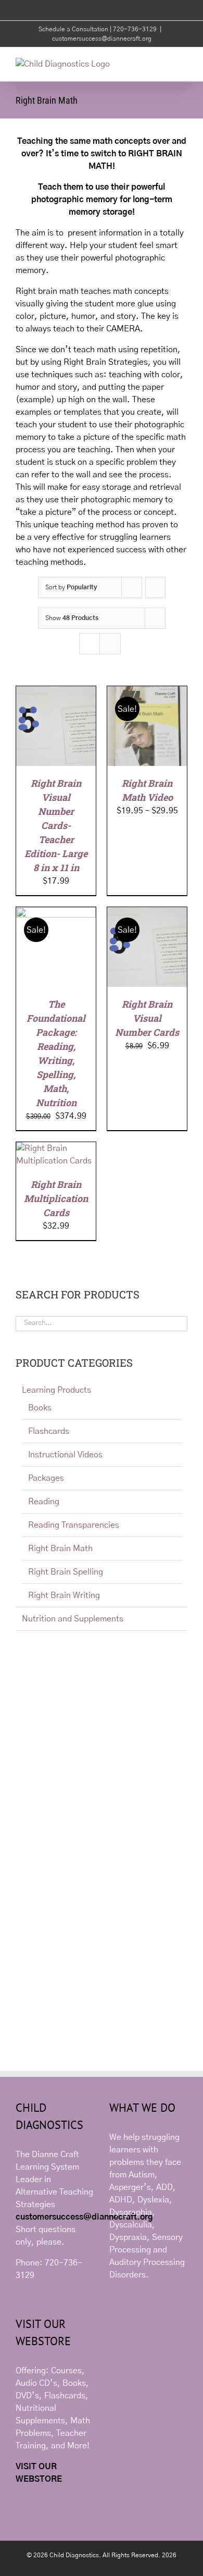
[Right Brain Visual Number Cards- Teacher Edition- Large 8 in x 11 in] (56, 692)
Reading (44, 1502)
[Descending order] (155, 587)
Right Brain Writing (64, 1595)
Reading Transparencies (74, 1525)
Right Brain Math (60, 1549)
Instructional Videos (65, 1455)
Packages (46, 1478)
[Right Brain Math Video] (147, 692)
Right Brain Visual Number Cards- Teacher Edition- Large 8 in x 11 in (56, 825)
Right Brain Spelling (66, 1572)
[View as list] (110, 644)
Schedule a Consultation (74, 29)
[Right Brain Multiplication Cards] (56, 1148)
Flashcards (49, 1431)
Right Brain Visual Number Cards (147, 1018)
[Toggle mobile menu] (183, 63)
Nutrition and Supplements (73, 1619)
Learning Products (56, 1390)
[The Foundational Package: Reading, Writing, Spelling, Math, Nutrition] (56, 913)
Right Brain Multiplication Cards (56, 1198)
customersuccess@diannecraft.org (102, 39)
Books (40, 1408)
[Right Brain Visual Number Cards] (147, 913)
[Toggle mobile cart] (164, 63)
